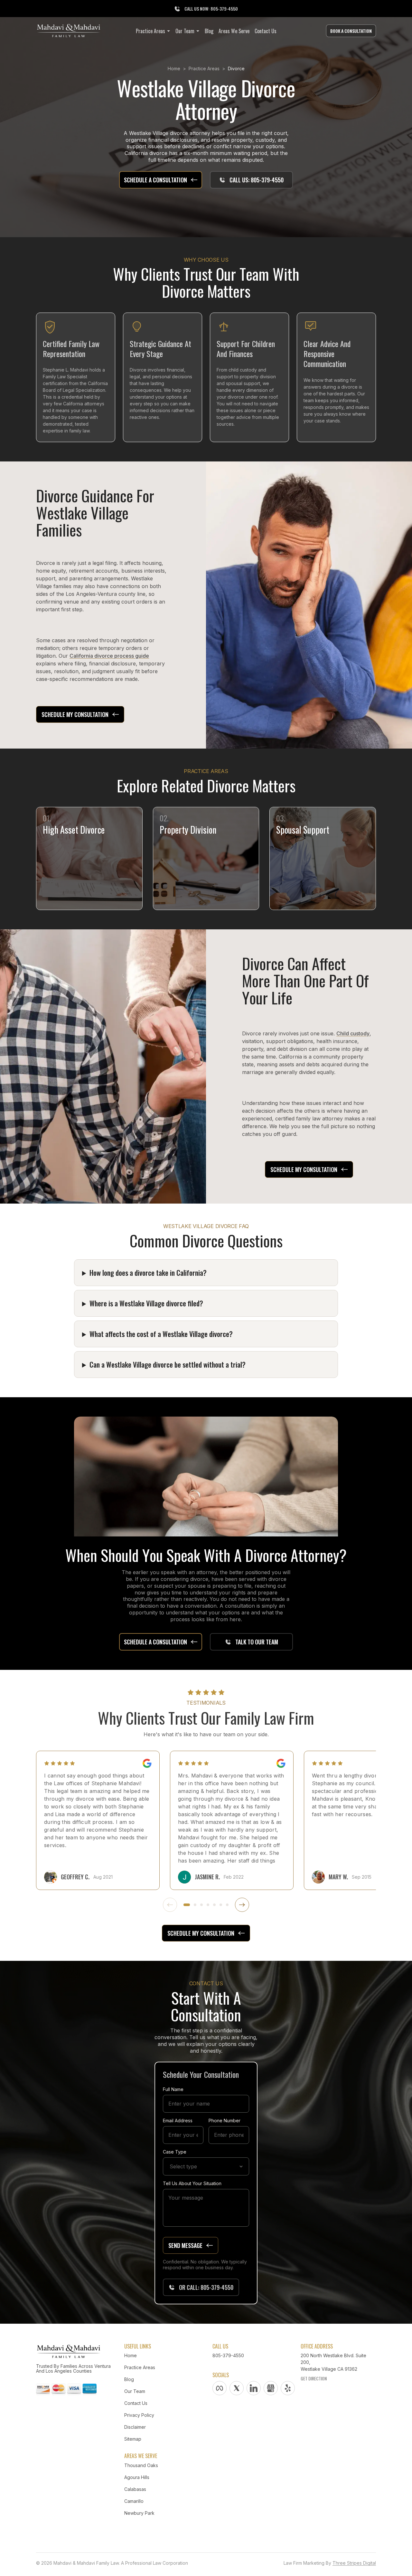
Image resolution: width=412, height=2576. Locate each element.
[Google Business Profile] (271, 2388)
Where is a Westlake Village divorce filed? (146, 1303)
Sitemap (133, 2439)
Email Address (178, 2121)
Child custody (353, 1033)
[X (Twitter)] (237, 2388)
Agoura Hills (137, 2477)
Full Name (173, 2089)
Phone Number (225, 2121)
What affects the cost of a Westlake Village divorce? (161, 1334)
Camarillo (134, 2501)
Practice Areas (204, 68)
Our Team (135, 2391)
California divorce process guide (109, 656)
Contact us (136, 2403)
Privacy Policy (139, 2415)
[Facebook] (220, 2388)
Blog (129, 2379)
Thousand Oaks (141, 2465)
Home (174, 68)
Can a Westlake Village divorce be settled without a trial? (168, 1364)
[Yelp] (288, 2388)
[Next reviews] (242, 1905)
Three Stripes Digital (354, 2563)
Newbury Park (139, 2513)
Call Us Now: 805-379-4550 (211, 9)
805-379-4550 (228, 2355)
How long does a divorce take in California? (148, 1273)
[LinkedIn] (254, 2388)
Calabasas (135, 2489)
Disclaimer (135, 2427)
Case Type (175, 2152)
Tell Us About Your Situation (192, 2183)
